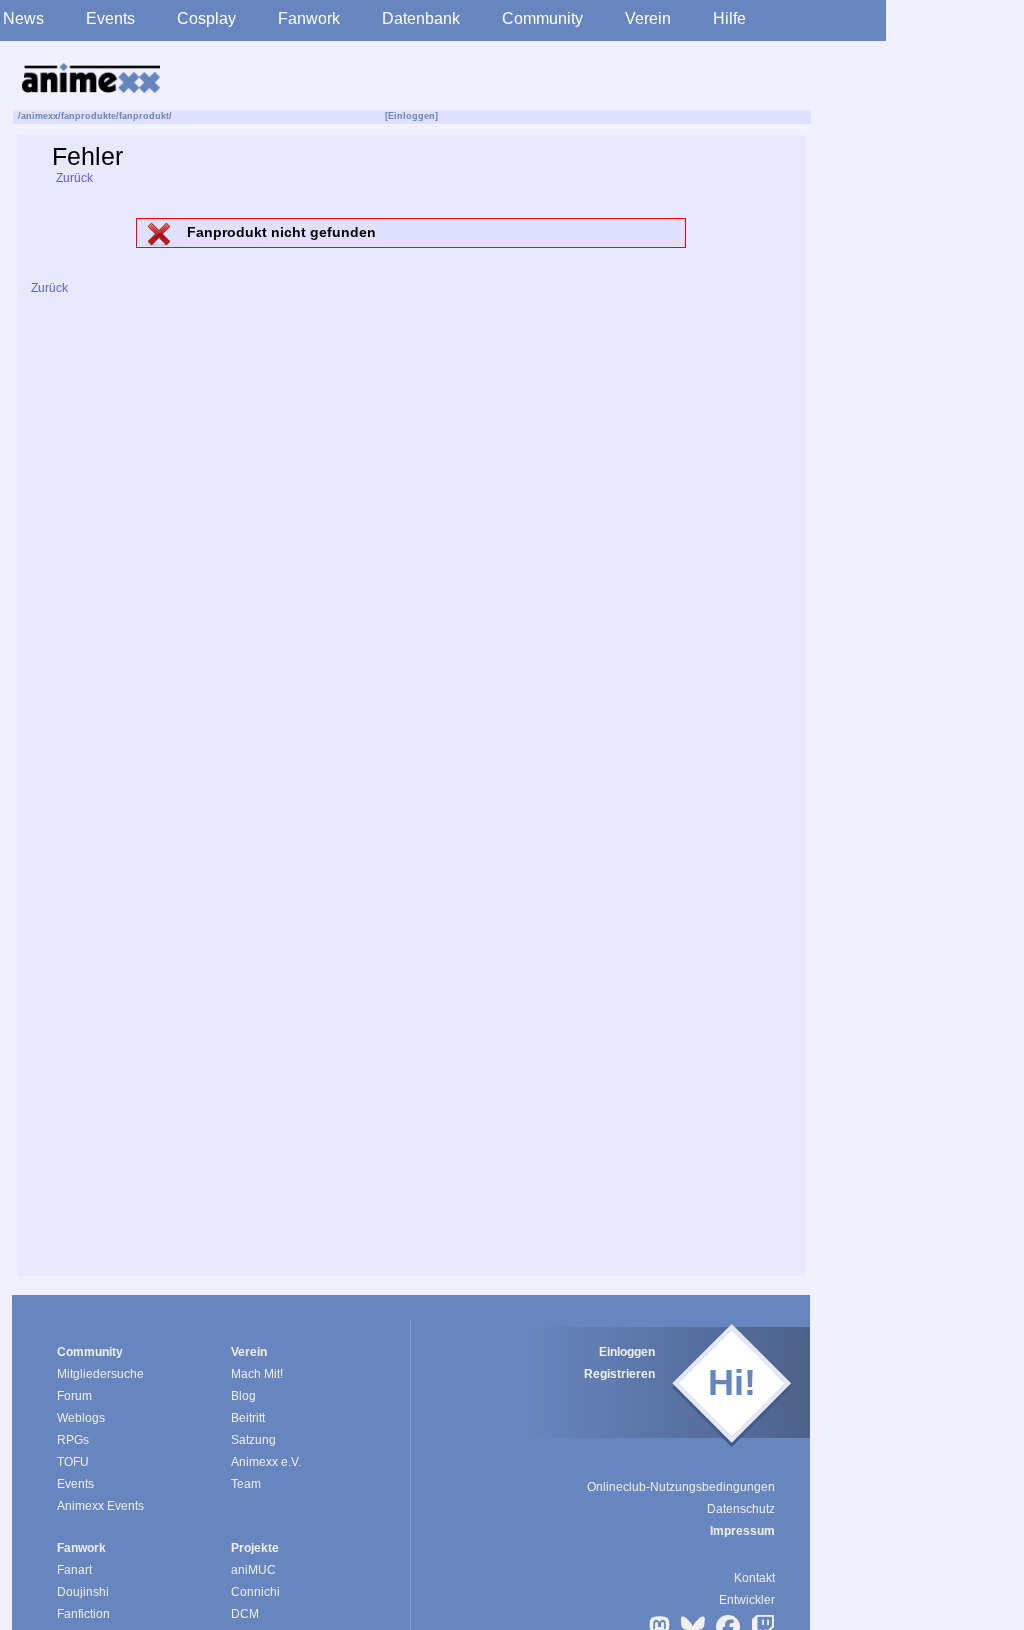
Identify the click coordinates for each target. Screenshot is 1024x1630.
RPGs (73, 1440)
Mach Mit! (257, 1374)
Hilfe (729, 18)
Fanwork (309, 18)
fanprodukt (144, 116)
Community (542, 18)
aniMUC (253, 1570)
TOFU (73, 1462)
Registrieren (619, 1374)
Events (110, 18)
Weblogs (81, 1418)
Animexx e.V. (266, 1462)
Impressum (742, 1531)
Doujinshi (83, 1592)
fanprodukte (88, 116)
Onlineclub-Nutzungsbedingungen (681, 1487)
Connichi (255, 1592)
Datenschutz (741, 1509)
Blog (243, 1396)
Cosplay (206, 18)
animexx (39, 116)
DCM (245, 1614)
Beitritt (248, 1418)
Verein (648, 18)
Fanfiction (83, 1614)
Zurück (73, 178)
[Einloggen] (411, 116)
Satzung (253, 1440)
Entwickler (747, 1600)
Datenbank (421, 18)
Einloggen (627, 1352)
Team (246, 1484)
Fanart (74, 1570)
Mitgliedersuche (100, 1374)
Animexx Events (100, 1506)
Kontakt (754, 1578)
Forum (74, 1396)
